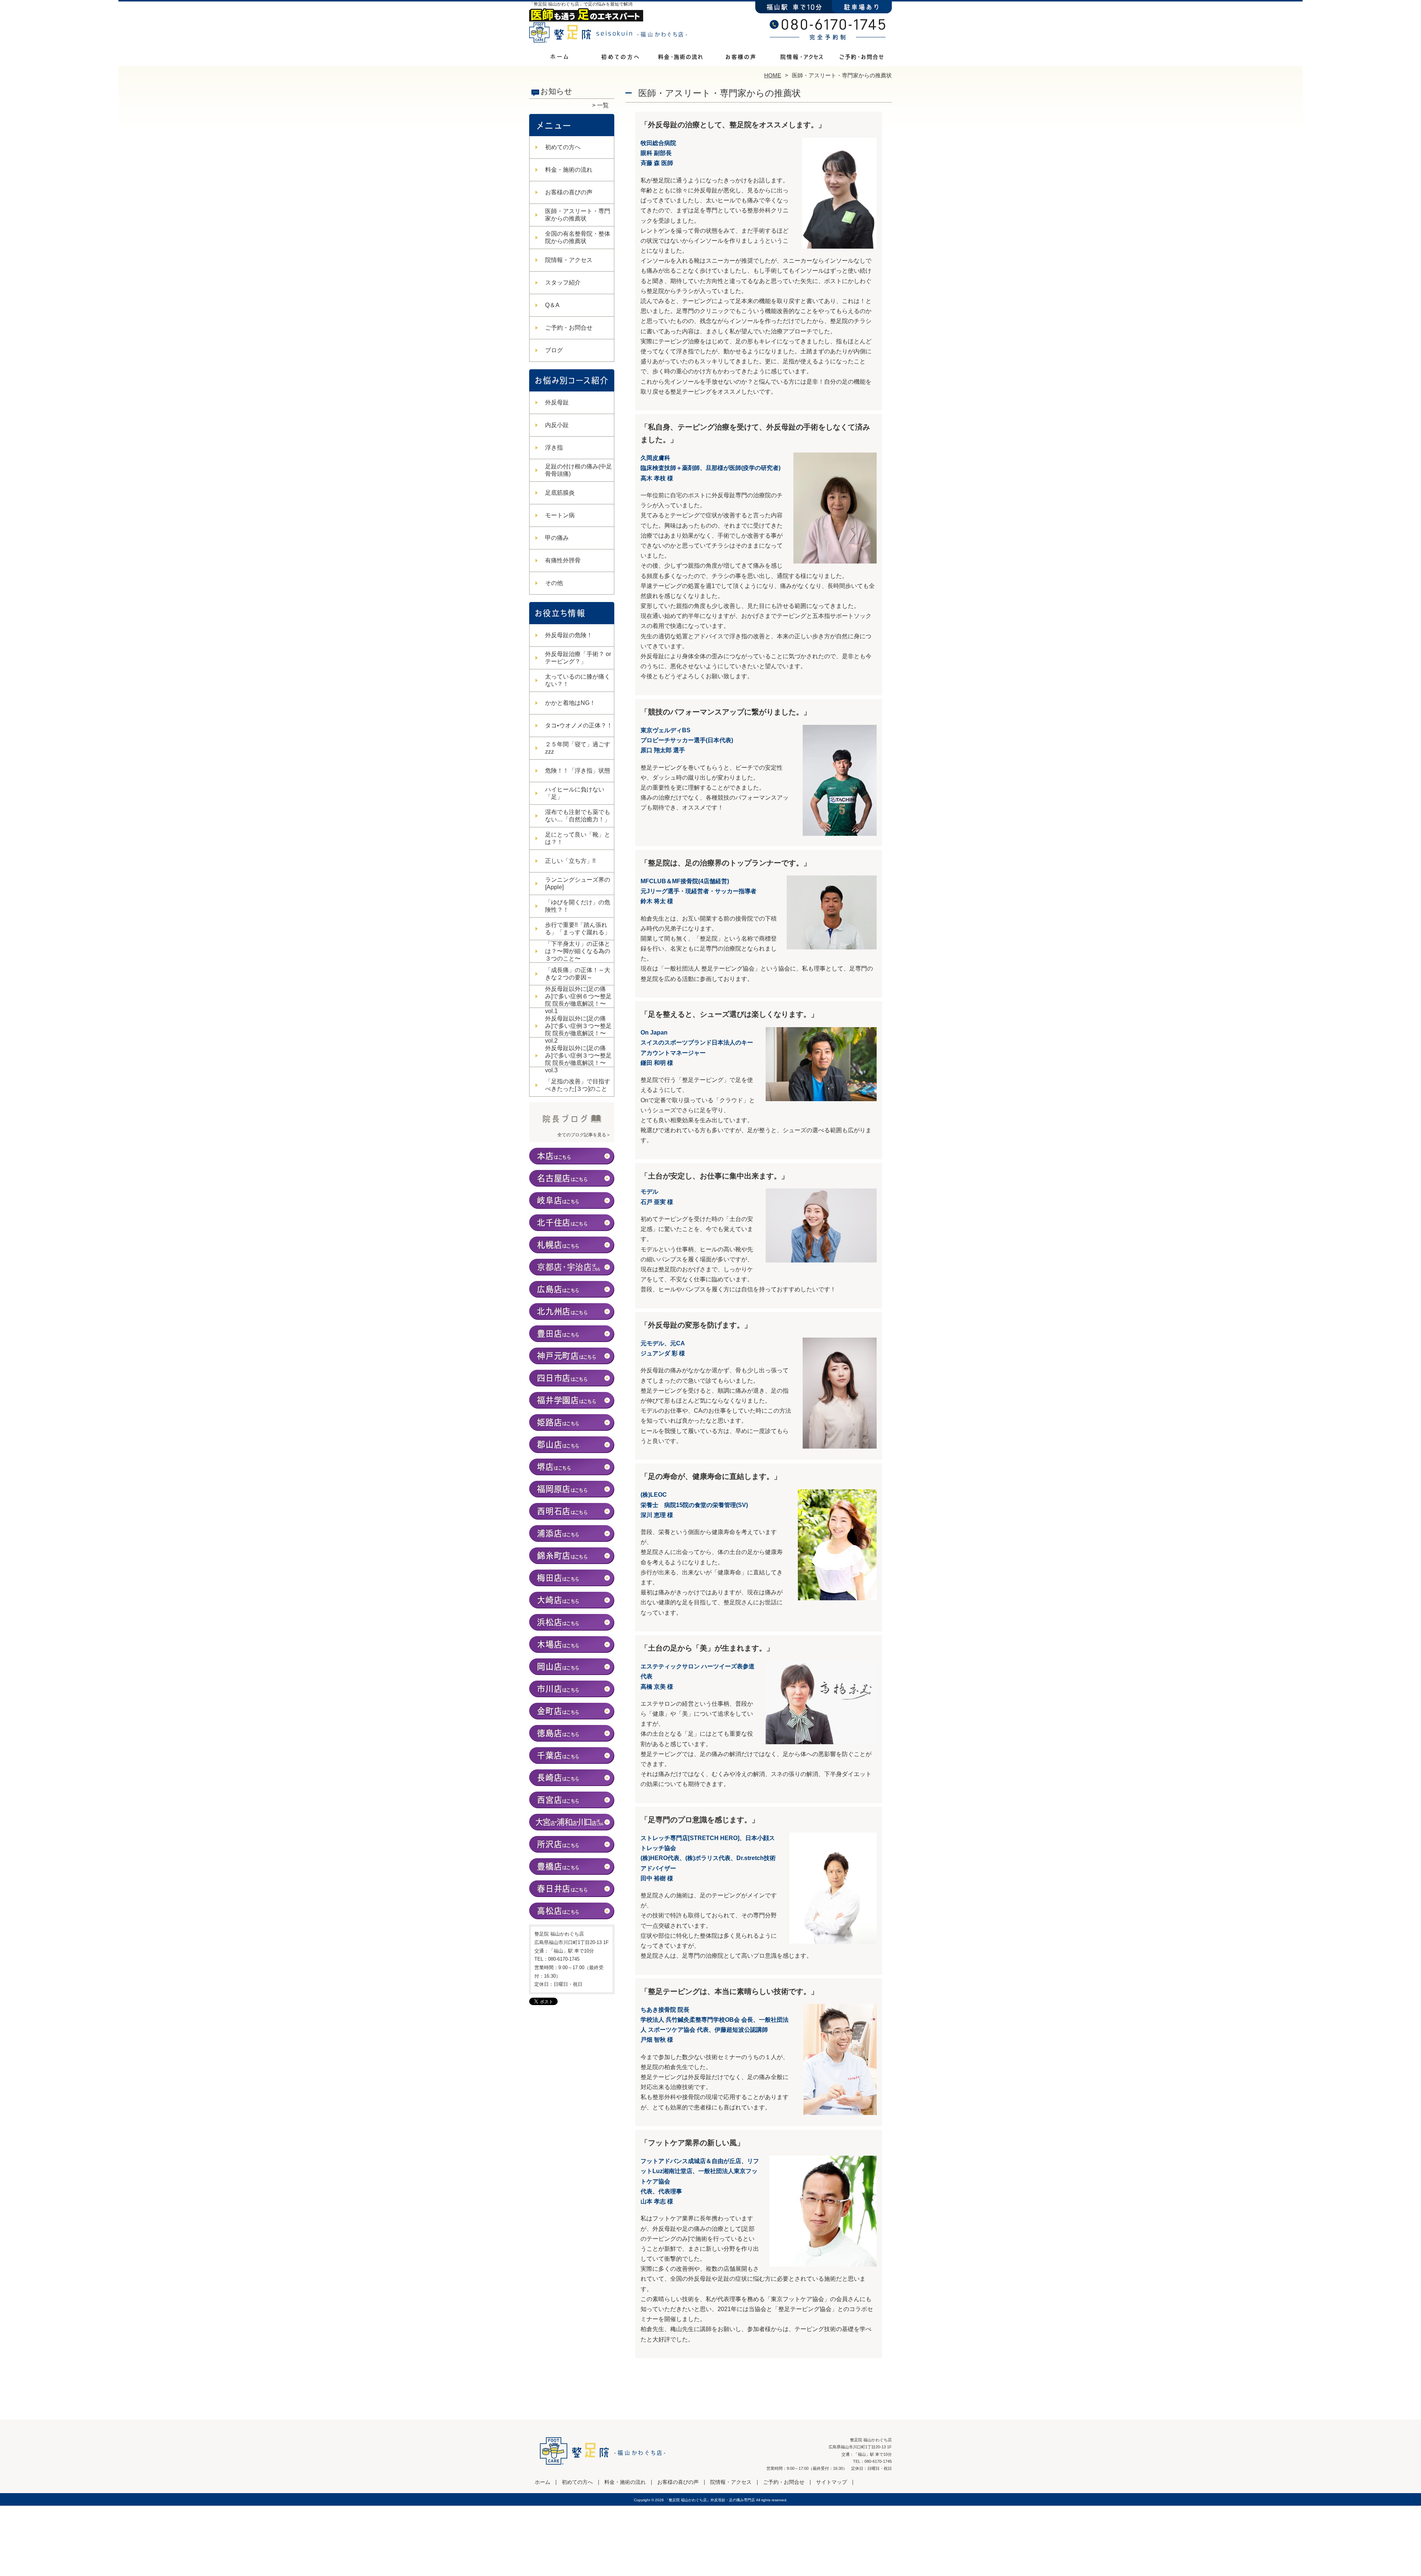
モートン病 (560, 515)
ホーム (560, 58)
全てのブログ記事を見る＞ (584, 1135)
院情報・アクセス (801, 58)
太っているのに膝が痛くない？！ (578, 680)
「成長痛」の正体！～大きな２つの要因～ (578, 974)
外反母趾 (557, 402)
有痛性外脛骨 (563, 560)
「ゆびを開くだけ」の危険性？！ (578, 906)
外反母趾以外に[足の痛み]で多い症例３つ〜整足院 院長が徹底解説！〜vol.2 (578, 1030)
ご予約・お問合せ (861, 58)
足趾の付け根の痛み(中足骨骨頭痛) (579, 470)
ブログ (554, 350)
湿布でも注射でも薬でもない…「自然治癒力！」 (578, 816)
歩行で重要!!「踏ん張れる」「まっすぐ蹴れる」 (578, 929)
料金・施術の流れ (680, 58)
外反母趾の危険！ (569, 635)
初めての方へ (620, 58)
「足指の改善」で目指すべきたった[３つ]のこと (578, 1085)
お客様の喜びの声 (741, 58)
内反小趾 (557, 425)
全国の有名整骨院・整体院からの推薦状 (578, 237)
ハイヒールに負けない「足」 (575, 793)
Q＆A (552, 305)
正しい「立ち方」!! (570, 861)
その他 (554, 583)
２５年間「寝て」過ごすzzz (578, 748)
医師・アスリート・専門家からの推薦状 (578, 215)
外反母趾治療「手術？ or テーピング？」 (578, 658)
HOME (773, 75)
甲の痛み (557, 538)
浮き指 (554, 448)
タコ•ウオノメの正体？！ (579, 725)
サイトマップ (832, 2482)
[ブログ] (572, 1126)
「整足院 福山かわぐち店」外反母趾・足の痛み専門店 (710, 2500)
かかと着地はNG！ (570, 703)
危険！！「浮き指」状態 (578, 771)
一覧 (603, 105)
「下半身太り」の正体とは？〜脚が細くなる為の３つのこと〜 (578, 951)
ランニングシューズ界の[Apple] (578, 883)
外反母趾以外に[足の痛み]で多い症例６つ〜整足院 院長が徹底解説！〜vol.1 (578, 1000)
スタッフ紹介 (563, 283)
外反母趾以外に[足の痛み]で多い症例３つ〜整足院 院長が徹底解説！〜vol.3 (578, 1059)
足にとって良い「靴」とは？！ (578, 838)
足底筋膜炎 (560, 493)
